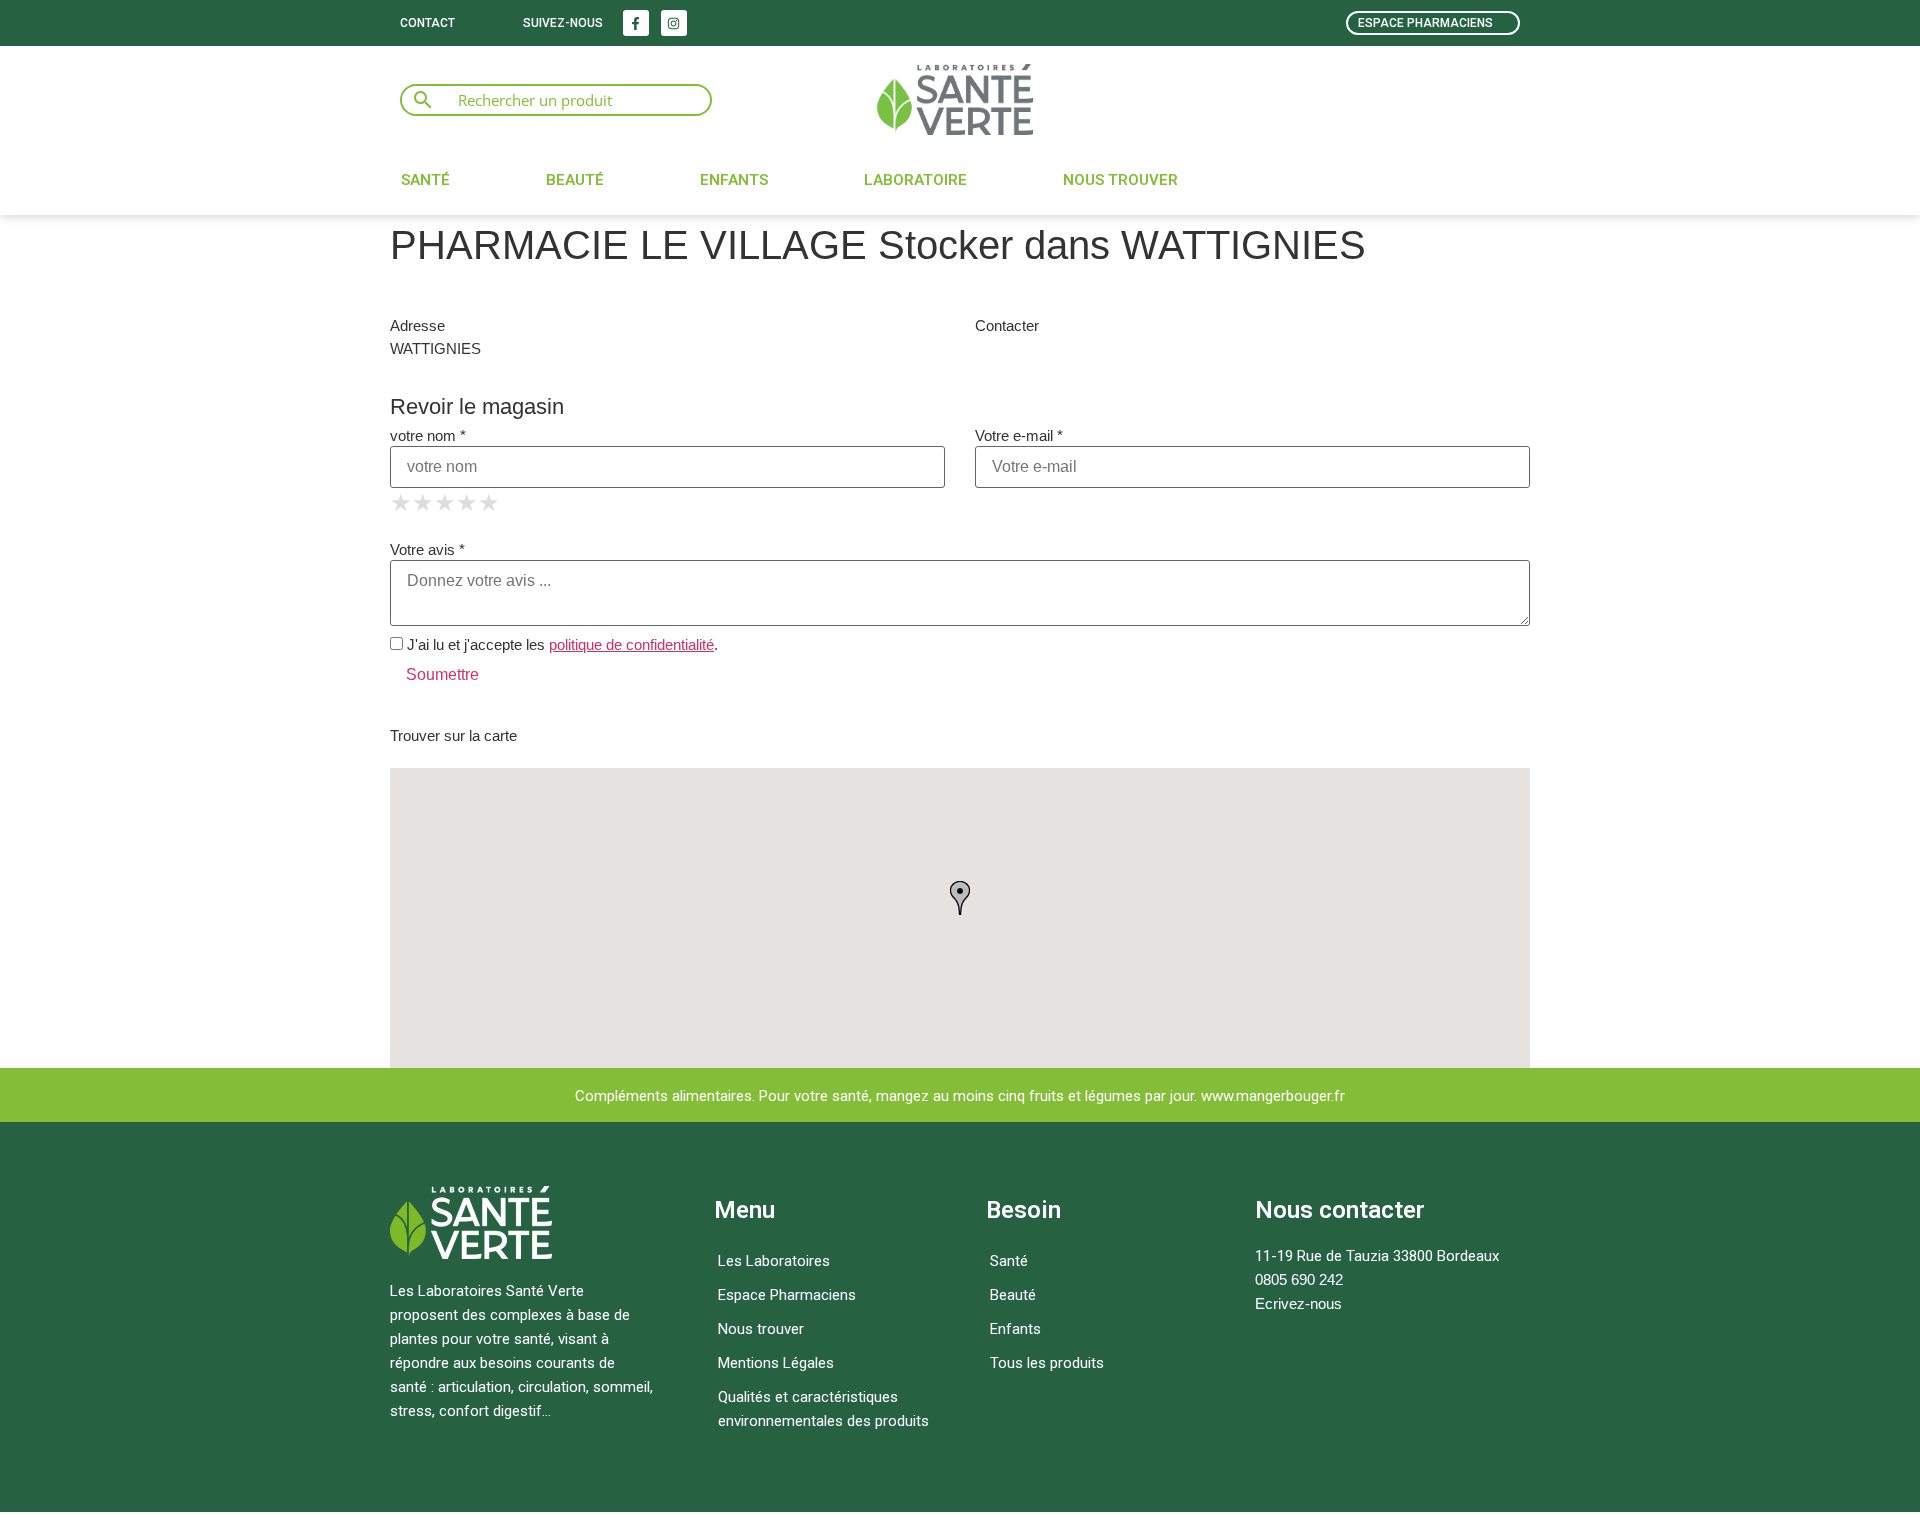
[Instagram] (674, 23)
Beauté (575, 180)
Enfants (734, 180)
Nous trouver (1120, 180)
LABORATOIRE (915, 180)
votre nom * (428, 435)
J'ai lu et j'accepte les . (560, 644)
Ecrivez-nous (1298, 1303)
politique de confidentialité (631, 644)
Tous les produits (1047, 1363)
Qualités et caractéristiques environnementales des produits (823, 1409)
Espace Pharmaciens (787, 1295)
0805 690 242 (1299, 1279)
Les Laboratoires (774, 1261)
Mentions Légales (776, 1363)
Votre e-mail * (1019, 435)
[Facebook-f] (636, 23)
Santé (425, 180)
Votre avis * (427, 549)
